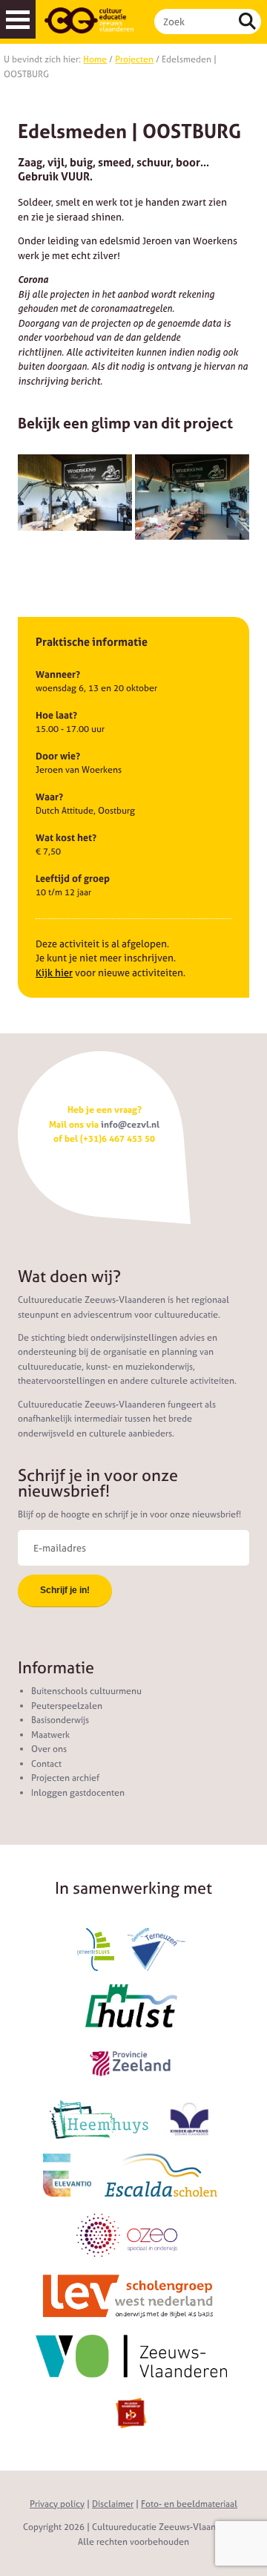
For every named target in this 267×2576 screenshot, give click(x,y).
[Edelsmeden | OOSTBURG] (75, 493)
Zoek (247, 22)
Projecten (134, 59)
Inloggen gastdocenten (78, 1793)
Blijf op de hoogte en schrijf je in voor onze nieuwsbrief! (129, 1514)
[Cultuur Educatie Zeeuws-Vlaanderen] (89, 20)
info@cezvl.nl (130, 1125)
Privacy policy (57, 2504)
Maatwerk (50, 1735)
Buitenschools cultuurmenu (86, 1691)
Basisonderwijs (60, 1720)
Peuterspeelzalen (67, 1706)
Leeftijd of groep (73, 879)
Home (95, 59)
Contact (46, 1764)
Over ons (49, 1749)
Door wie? (58, 756)
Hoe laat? (56, 715)
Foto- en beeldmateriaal (189, 2504)
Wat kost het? (66, 838)
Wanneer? (58, 674)
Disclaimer (113, 2504)
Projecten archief (65, 1778)
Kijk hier (54, 973)
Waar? (49, 797)
